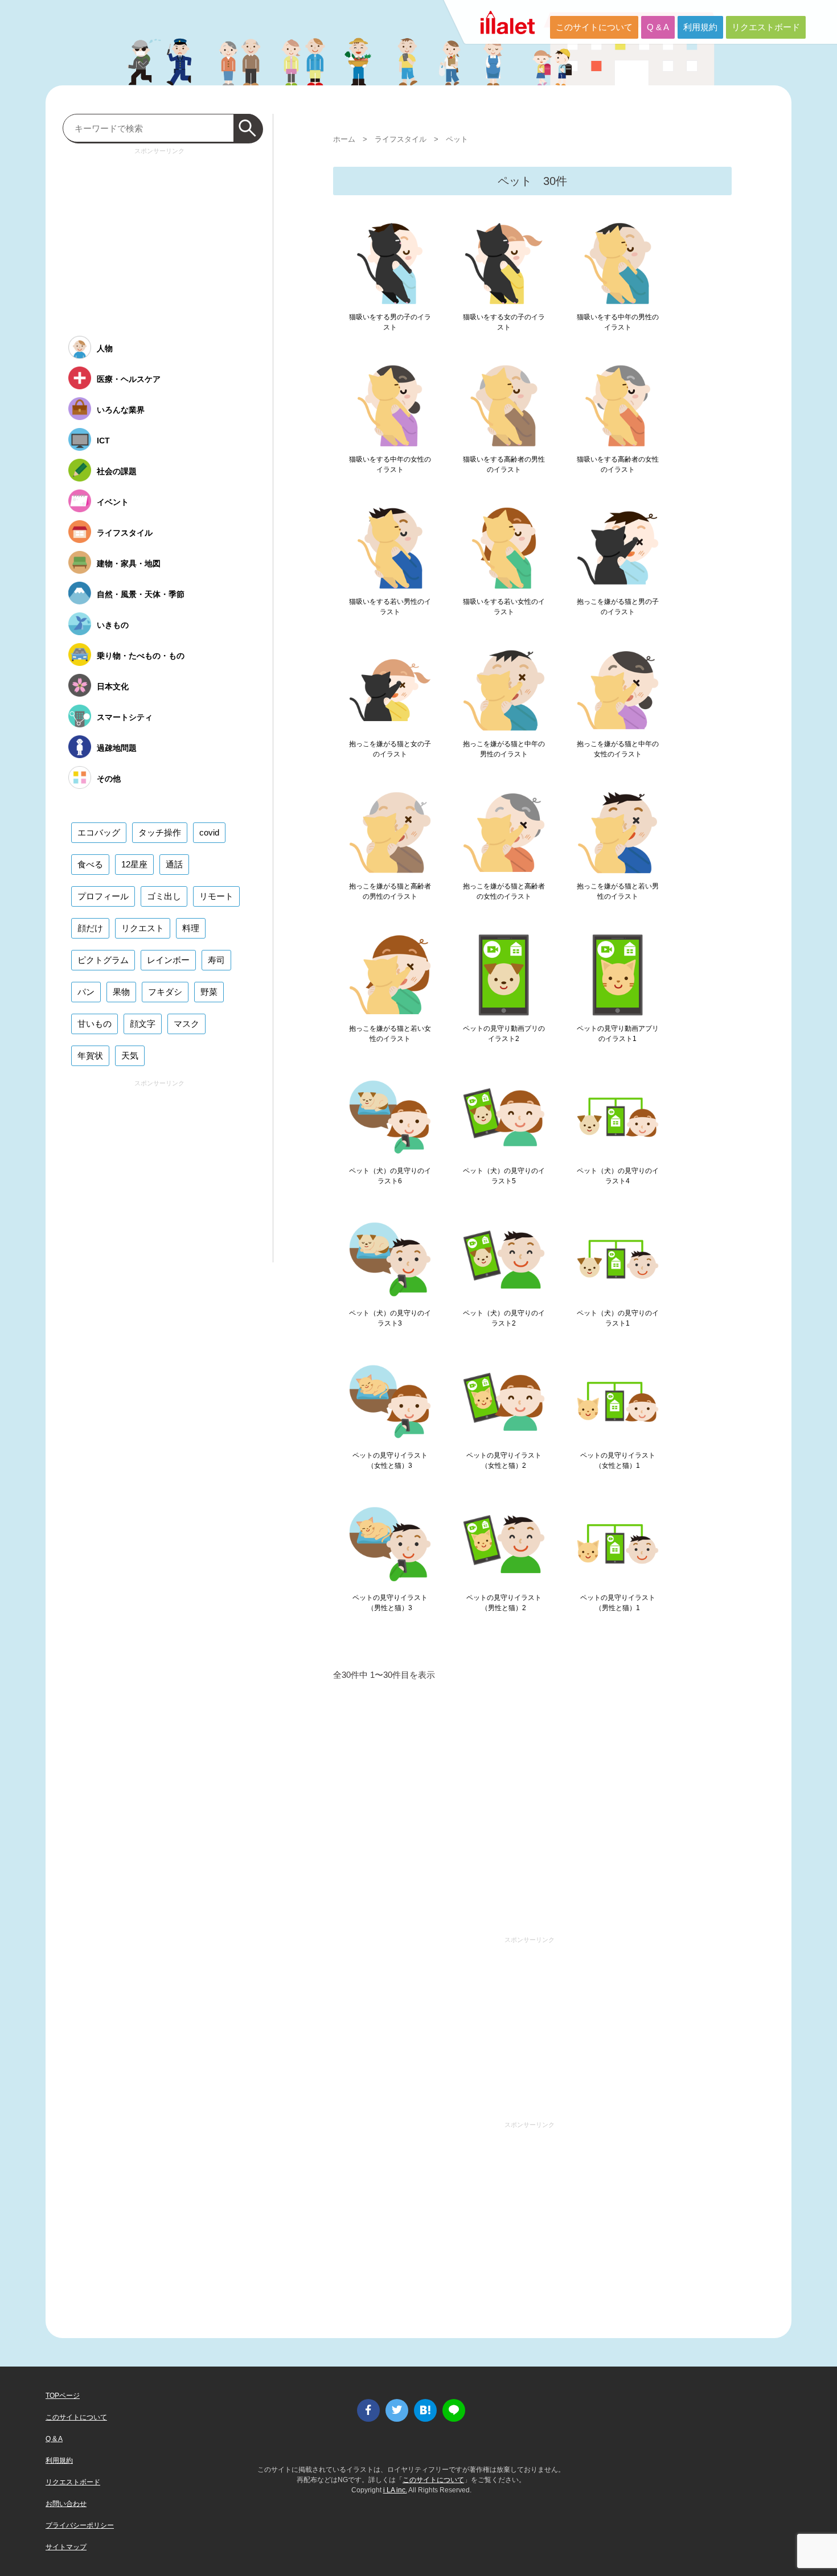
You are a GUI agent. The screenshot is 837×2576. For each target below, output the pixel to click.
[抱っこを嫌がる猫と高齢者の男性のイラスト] (390, 833)
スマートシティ (125, 717)
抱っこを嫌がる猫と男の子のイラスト (618, 607)
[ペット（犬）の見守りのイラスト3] (390, 1260)
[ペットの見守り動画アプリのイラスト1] (618, 975)
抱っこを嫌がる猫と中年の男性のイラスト (504, 749)
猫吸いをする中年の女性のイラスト (390, 464)
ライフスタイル (401, 139)
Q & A (658, 27)
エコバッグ (99, 832)
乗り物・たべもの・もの (141, 656)
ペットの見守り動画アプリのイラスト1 (618, 1034)
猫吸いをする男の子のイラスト (390, 322)
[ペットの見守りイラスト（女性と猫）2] (504, 1402)
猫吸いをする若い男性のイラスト (390, 607)
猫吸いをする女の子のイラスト (504, 322)
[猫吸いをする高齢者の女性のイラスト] (618, 406)
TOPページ (63, 2396)
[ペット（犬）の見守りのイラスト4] (618, 1117)
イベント (113, 502)
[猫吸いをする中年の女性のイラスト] (390, 406)
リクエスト (143, 928)
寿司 (216, 960)
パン (86, 992)
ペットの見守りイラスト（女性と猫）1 (618, 1460)
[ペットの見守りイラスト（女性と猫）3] (390, 1402)
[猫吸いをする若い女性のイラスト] (504, 548)
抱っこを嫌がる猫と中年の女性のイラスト (618, 749)
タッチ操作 (160, 832)
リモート (216, 896)
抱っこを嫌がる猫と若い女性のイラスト (390, 1034)
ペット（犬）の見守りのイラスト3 (390, 1318)
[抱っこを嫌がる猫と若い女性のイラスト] (390, 975)
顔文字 (143, 1024)
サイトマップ (66, 2547)
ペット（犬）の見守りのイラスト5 (504, 1176)
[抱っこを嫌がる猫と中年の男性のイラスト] (504, 690)
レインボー (168, 960)
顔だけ (90, 928)
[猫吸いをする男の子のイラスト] (390, 264)
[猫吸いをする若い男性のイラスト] (390, 548)
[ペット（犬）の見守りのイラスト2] (504, 1260)
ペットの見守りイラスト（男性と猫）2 (504, 1603)
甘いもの (95, 1024)
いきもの (113, 625)
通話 (174, 864)
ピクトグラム (103, 960)
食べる (90, 864)
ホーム (344, 139)
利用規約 (700, 27)
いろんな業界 (121, 410)
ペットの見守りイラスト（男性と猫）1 (618, 1603)
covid (209, 832)
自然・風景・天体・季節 (141, 594)
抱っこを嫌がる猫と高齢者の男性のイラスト (390, 891)
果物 (121, 992)
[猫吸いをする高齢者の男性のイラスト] (504, 406)
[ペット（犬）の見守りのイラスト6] (390, 1117)
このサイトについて (594, 27)
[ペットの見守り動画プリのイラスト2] (504, 975)
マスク (186, 1024)
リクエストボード (766, 27)
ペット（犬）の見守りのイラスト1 (618, 1318)
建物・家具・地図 (129, 563)
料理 (191, 928)
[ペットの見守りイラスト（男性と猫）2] (504, 1544)
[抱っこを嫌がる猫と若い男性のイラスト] (618, 833)
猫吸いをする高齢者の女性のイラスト (618, 464)
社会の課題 (117, 471)
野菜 (209, 992)
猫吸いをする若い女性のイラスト (504, 607)
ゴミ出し (164, 896)
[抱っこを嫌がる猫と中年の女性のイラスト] (618, 690)
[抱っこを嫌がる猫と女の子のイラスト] (390, 690)
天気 (130, 1055)
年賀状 (90, 1055)
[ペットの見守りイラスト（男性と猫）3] (390, 1544)
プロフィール (103, 896)
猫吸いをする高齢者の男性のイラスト (504, 464)
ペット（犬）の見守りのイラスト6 (390, 1176)
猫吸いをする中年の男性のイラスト (618, 322)
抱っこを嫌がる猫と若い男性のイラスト (618, 891)
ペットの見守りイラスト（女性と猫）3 (390, 1460)
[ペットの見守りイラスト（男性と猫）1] (618, 1544)
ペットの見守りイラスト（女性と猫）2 (504, 1460)
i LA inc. (395, 2490)
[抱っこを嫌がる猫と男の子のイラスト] (618, 548)
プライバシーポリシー (80, 2525)
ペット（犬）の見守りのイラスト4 (618, 1176)
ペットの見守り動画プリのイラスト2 (504, 1034)
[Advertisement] (532, 1812)
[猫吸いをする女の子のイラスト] (504, 264)
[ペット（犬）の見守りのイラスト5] (504, 1117)
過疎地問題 (117, 748)
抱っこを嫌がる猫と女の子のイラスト (390, 749)
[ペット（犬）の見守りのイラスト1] (618, 1260)
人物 (105, 348)
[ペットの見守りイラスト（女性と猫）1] (618, 1402)
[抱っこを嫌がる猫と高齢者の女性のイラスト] (504, 833)
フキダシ (165, 992)
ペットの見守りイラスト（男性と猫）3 (390, 1603)
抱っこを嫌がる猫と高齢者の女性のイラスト (504, 891)
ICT (103, 441)
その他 (109, 779)
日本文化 (113, 686)
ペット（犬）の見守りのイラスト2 (504, 1318)
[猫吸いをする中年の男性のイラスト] (618, 264)
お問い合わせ (66, 2504)
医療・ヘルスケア (129, 379)
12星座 (134, 864)
